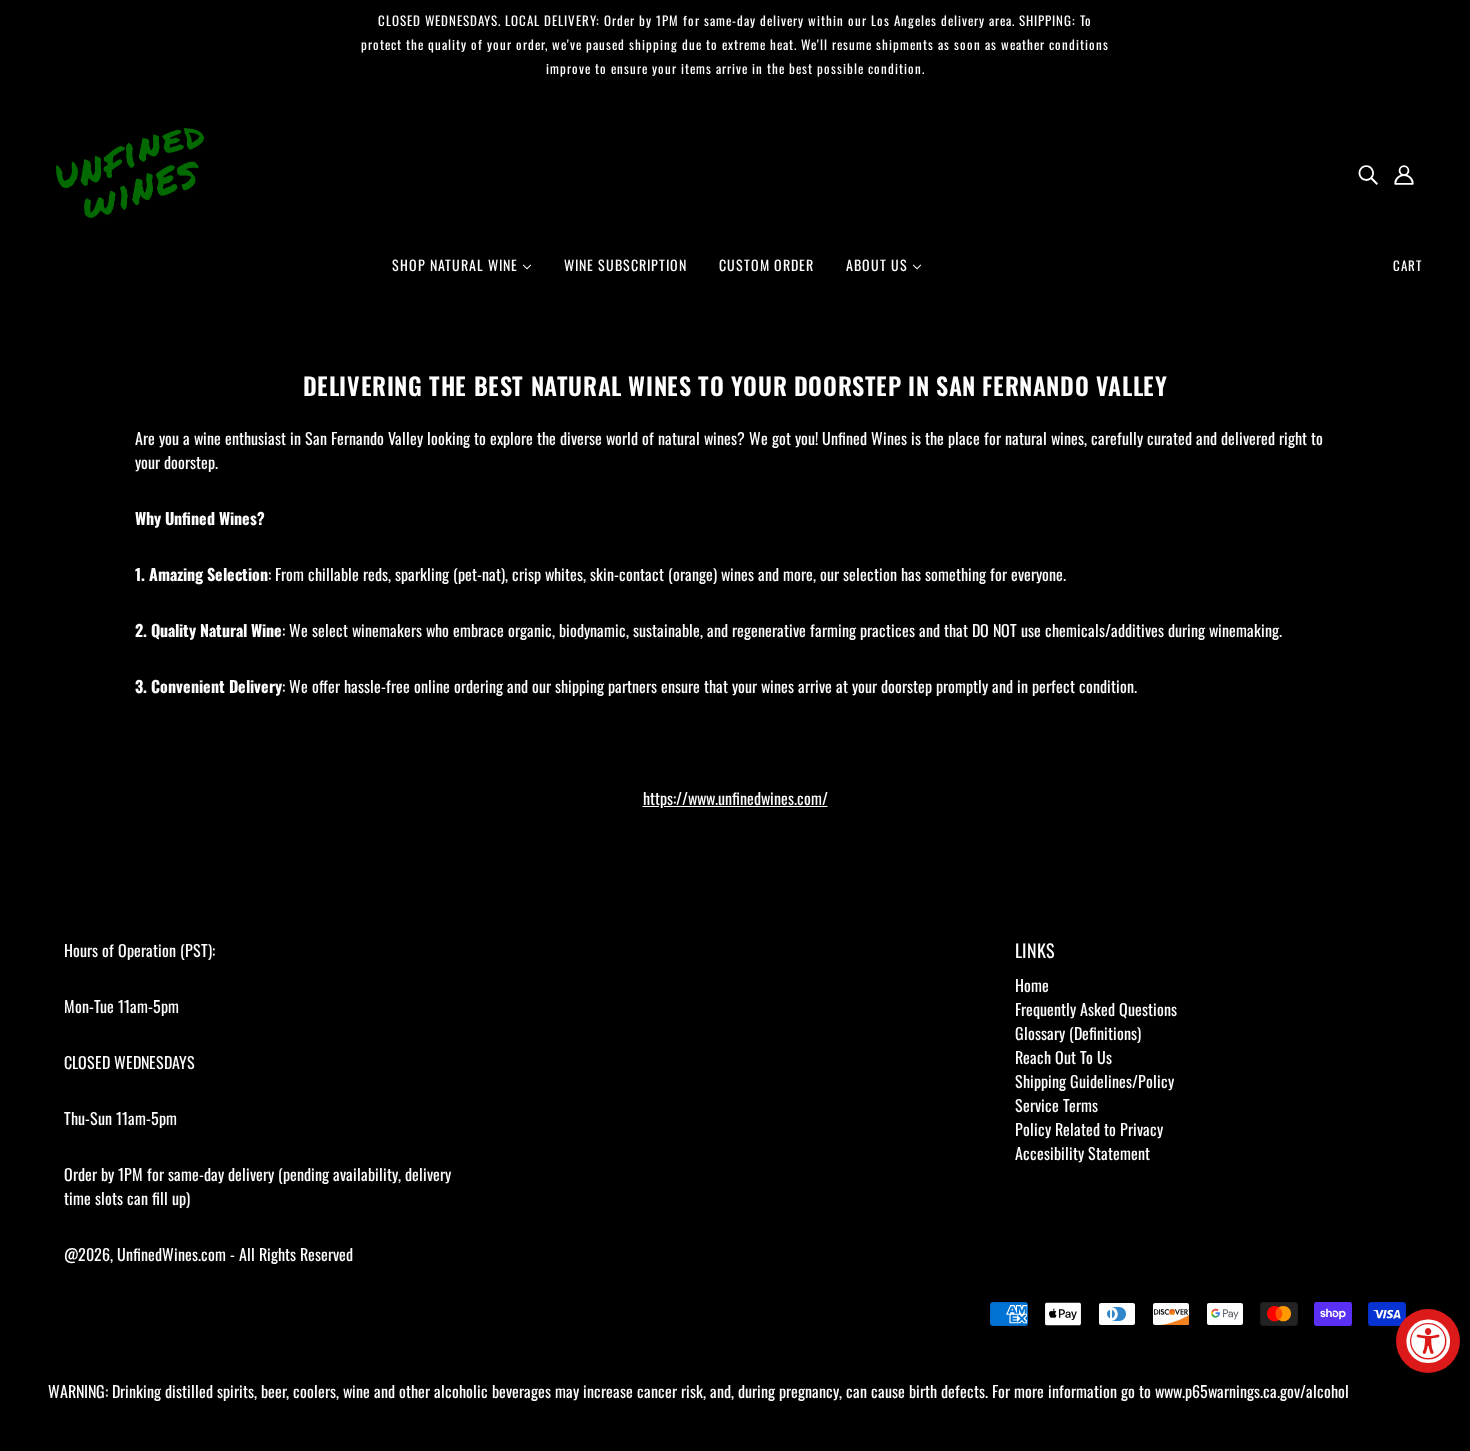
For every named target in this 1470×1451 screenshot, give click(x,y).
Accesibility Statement (1082, 1153)
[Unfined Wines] (130, 171)
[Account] (1404, 173)
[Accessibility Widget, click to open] (1428, 1341)
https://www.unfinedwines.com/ (735, 798)
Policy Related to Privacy (1089, 1129)
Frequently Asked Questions (1096, 1009)
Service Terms (1056, 1105)
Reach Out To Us (1063, 1057)
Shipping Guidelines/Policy (1094, 1081)
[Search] (1368, 173)
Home (1032, 985)
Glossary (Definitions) (1078, 1033)
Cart (1407, 265)
